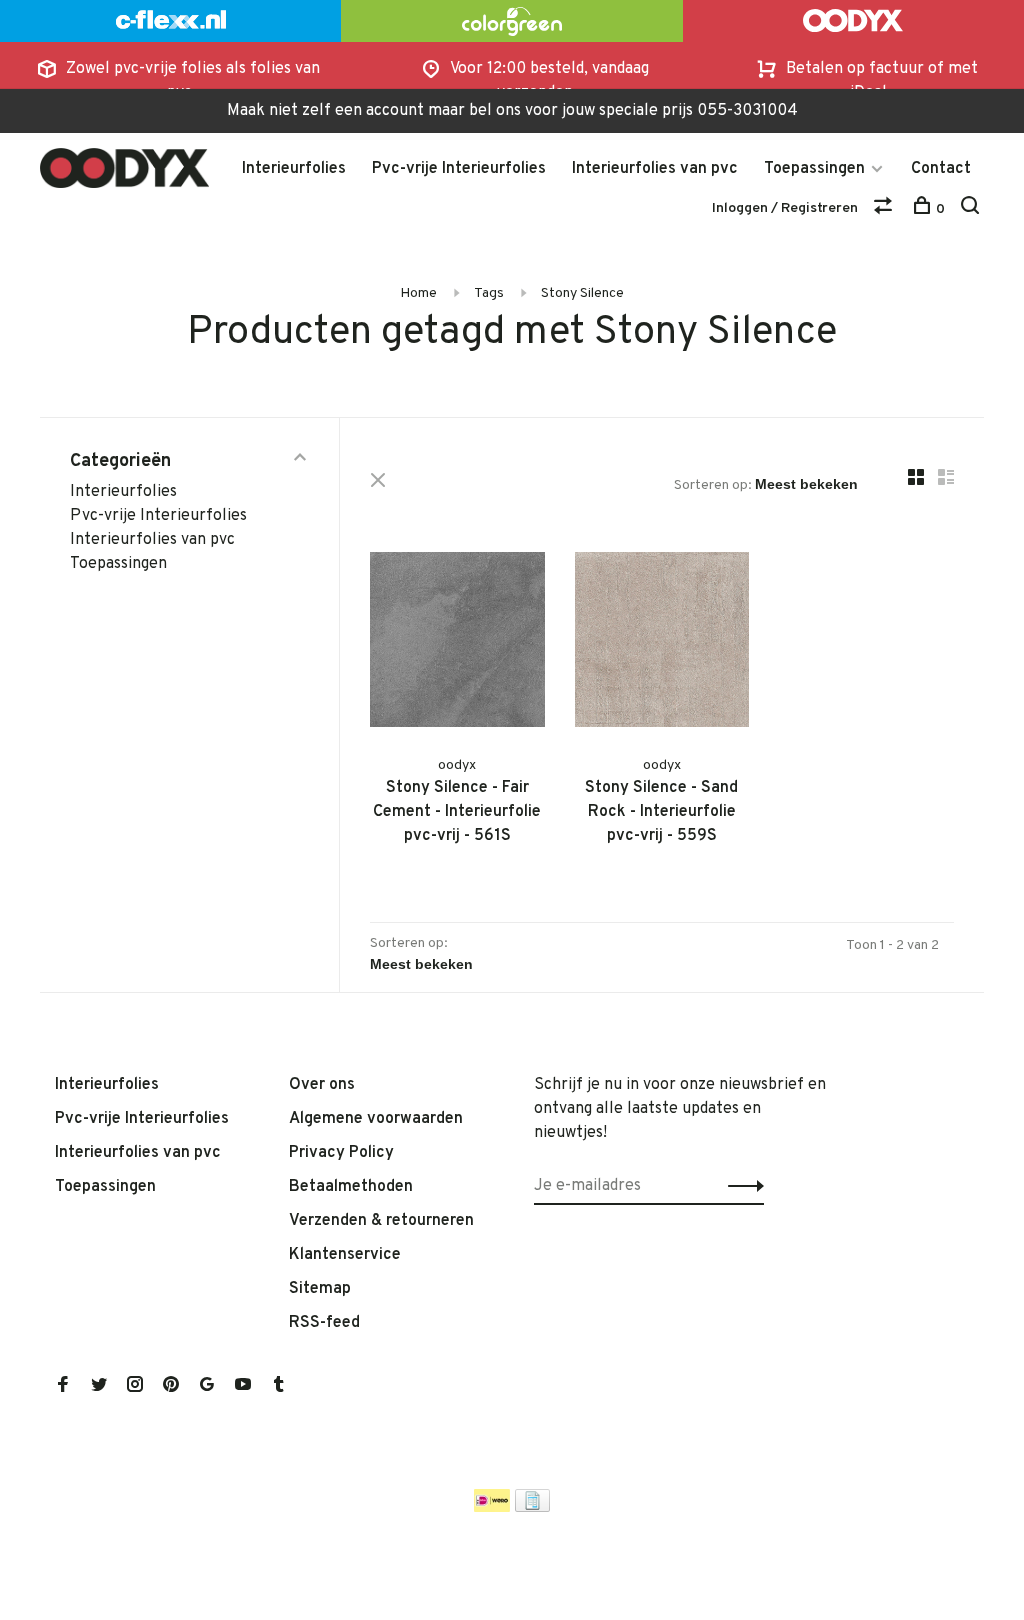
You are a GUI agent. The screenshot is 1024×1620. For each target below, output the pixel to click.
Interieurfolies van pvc (655, 169)
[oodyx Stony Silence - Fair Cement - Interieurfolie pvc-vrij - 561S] (457, 643)
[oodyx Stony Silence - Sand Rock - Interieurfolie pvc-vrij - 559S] (662, 643)
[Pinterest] (171, 1387)
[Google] (207, 1387)
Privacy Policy (341, 1153)
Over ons (322, 1085)
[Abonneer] (740, 1186)
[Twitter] (99, 1387)
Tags (489, 293)
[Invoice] (533, 1508)
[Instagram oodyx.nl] (135, 1387)
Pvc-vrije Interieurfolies (459, 169)
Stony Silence (582, 293)
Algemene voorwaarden (376, 1119)
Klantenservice (345, 1255)
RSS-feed (324, 1323)
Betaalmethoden (351, 1187)
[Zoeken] (972, 209)
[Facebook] (63, 1387)
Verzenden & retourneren (381, 1221)
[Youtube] (243, 1387)
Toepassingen (814, 169)
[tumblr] (279, 1387)
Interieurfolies (294, 169)
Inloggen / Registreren (785, 208)
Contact (941, 169)
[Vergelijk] (885, 209)
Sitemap (320, 1289)
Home (418, 293)
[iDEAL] (492, 1508)
